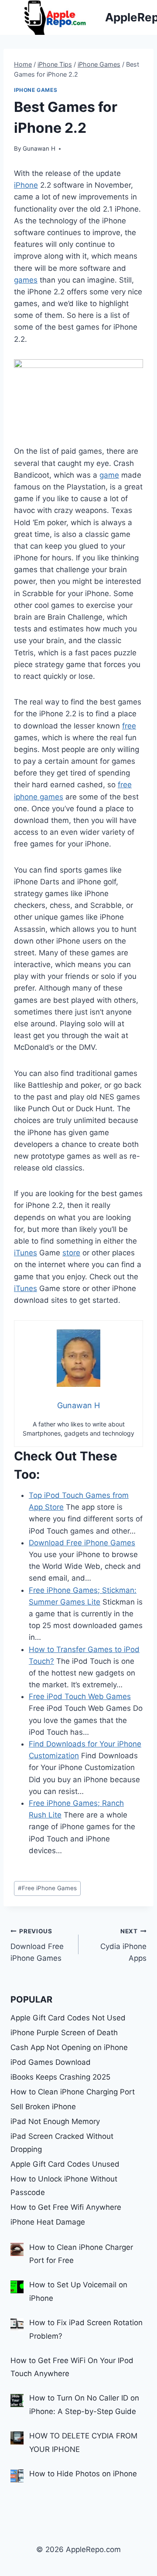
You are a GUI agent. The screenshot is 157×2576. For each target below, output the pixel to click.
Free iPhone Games (47, 1888)
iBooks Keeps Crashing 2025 (60, 2077)
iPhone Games (36, 90)
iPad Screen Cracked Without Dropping (62, 2143)
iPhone (26, 185)
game (109, 475)
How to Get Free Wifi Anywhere (66, 2207)
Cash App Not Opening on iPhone (69, 2047)
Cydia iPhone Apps (123, 1945)
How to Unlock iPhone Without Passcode (64, 2186)
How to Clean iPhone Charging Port (73, 2092)
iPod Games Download (51, 2062)
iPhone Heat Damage (48, 2222)
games (26, 280)
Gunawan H (39, 148)
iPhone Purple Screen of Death (64, 2033)
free (129, 726)
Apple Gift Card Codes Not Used (68, 2018)
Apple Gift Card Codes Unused (65, 2164)
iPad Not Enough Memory (55, 2121)
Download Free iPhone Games (37, 1945)
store (71, 1253)
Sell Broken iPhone (43, 2107)
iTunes (26, 1253)
